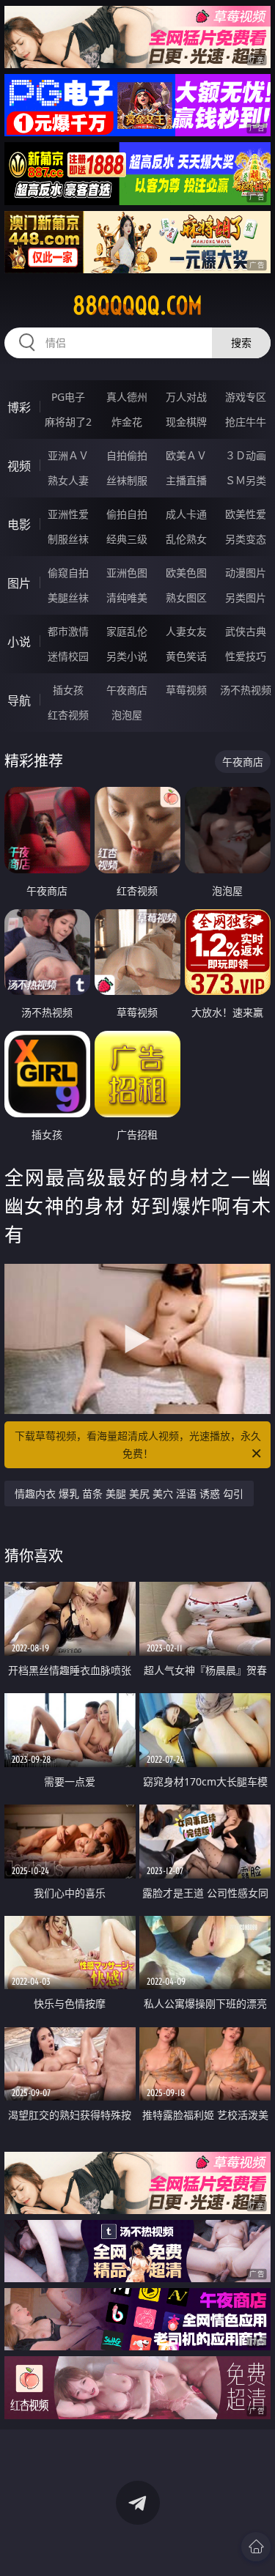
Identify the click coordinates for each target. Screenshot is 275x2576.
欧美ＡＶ (186, 455)
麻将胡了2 (68, 422)
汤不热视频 (246, 690)
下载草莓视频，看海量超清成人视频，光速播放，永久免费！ (138, 1444)
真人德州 (127, 397)
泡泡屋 (127, 715)
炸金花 (127, 422)
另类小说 (127, 656)
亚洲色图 (127, 573)
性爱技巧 (246, 656)
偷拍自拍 (127, 514)
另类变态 (246, 539)
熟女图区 (186, 597)
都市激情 (68, 631)
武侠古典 (246, 631)
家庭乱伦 (127, 631)
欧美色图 (186, 573)
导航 (19, 700)
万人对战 (186, 397)
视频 (19, 466)
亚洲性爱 (68, 514)
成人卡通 (186, 514)
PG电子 (68, 397)
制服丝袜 (68, 539)
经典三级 (127, 539)
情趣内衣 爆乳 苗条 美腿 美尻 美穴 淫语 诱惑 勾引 (129, 1494)
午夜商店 (127, 690)
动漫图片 (246, 573)
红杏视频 (68, 715)
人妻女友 (186, 631)
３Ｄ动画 (246, 455)
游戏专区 (246, 397)
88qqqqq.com (137, 306)
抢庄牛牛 (246, 422)
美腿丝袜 (68, 597)
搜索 (241, 343)
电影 (19, 525)
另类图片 (246, 597)
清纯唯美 (127, 597)
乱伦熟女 (186, 539)
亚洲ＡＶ (68, 455)
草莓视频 (186, 690)
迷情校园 (68, 656)
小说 (19, 642)
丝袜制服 (127, 480)
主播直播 (186, 480)
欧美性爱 (246, 514)
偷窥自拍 (68, 573)
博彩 (19, 407)
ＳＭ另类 (246, 480)
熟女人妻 (68, 480)
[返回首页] (256, 2547)
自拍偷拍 (127, 455)
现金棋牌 (186, 422)
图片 (19, 583)
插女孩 (68, 690)
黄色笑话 (186, 656)
